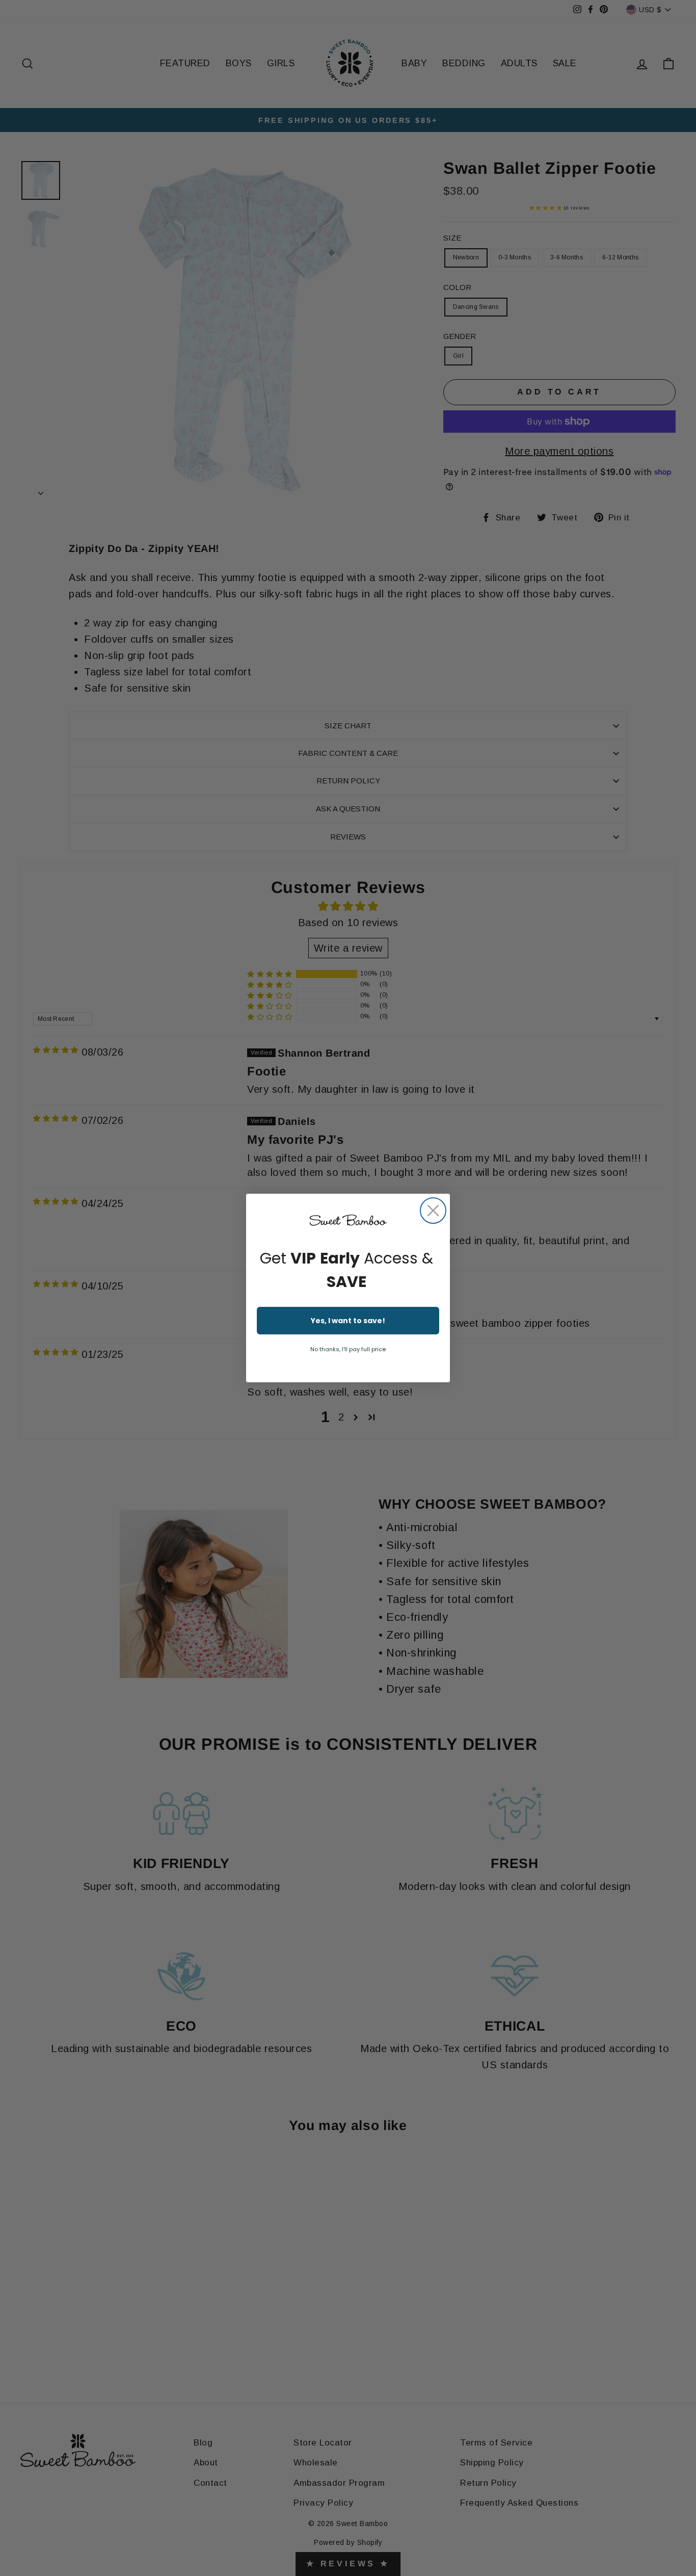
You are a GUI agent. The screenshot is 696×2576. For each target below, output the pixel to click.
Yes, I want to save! (348, 1321)
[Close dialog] (433, 1211)
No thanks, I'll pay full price (348, 1349)
